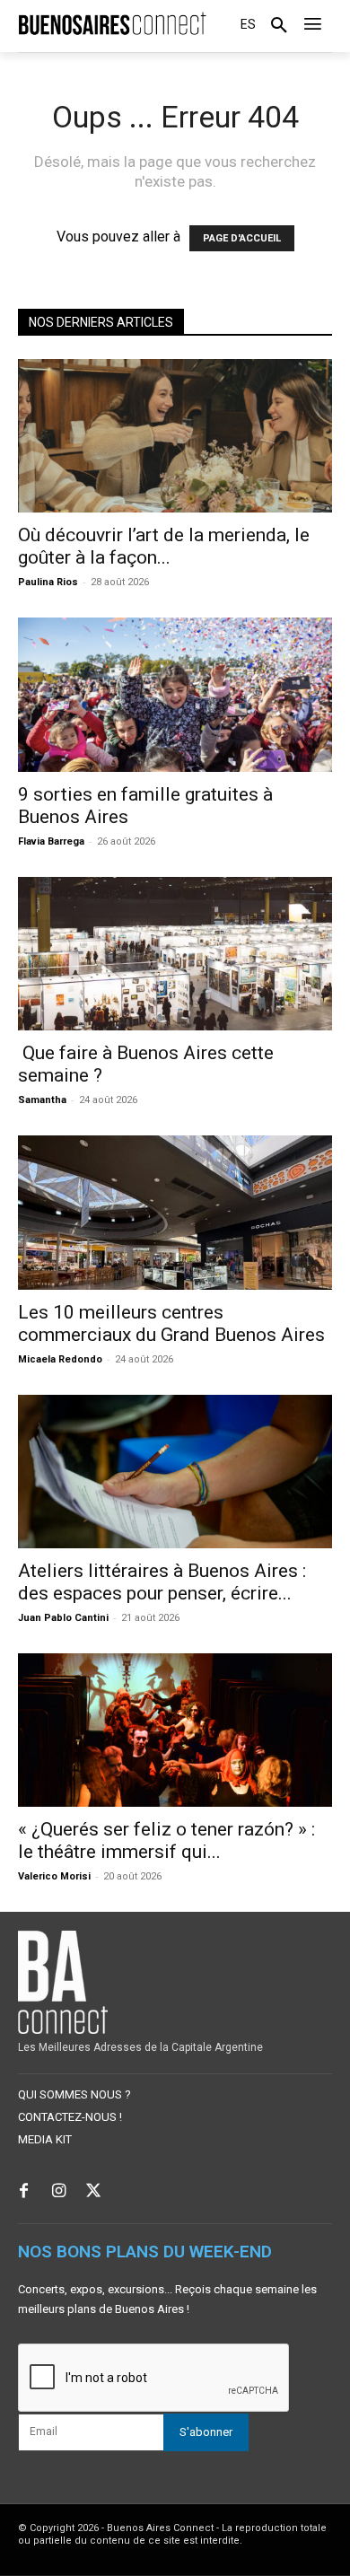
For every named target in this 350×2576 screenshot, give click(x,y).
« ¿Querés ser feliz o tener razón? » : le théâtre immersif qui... (166, 1840)
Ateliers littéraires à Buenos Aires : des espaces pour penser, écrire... (162, 1582)
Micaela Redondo (60, 1359)
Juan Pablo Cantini (63, 1618)
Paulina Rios (48, 582)
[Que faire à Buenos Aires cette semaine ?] (175, 954)
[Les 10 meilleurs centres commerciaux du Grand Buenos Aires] (175, 1212)
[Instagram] (59, 2192)
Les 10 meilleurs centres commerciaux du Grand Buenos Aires (171, 1323)
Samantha (42, 1100)
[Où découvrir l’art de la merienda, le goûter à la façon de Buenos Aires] (175, 436)
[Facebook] (24, 2192)
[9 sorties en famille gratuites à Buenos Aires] (175, 694)
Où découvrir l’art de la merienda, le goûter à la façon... (164, 546)
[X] (94, 2192)
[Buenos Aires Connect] (112, 24)
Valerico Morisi (54, 1876)
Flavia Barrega (51, 841)
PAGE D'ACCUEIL (242, 238)
